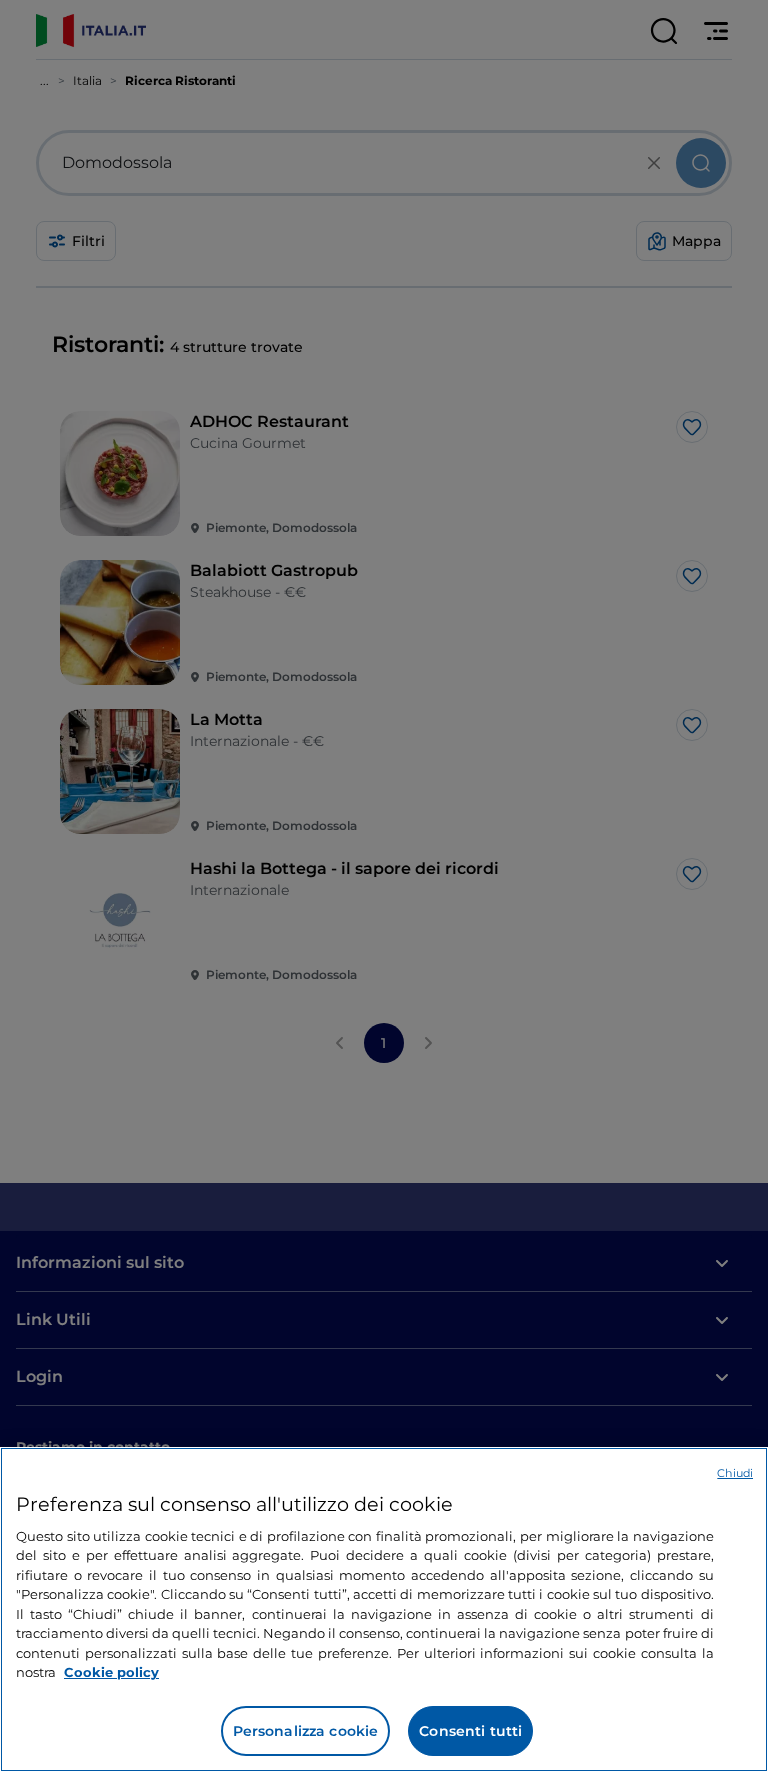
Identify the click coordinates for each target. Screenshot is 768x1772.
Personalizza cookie (306, 1731)
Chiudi (735, 1473)
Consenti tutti (470, 1731)
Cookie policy (111, 1672)
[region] (384, 1609)
